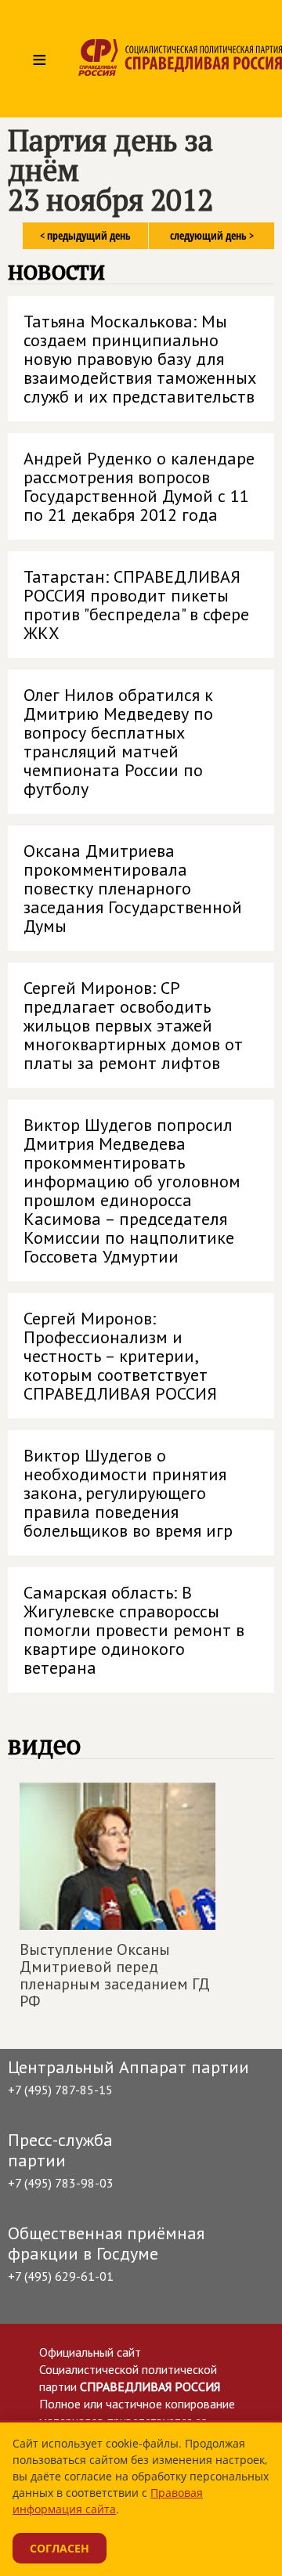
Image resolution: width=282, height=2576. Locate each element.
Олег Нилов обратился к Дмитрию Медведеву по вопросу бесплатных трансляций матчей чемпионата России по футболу (118, 742)
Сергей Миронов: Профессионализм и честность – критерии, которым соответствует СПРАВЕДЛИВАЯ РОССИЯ (120, 1356)
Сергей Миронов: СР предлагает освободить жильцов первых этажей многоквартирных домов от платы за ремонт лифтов (133, 1025)
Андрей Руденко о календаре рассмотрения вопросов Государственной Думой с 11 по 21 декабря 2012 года (139, 486)
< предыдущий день (85, 235)
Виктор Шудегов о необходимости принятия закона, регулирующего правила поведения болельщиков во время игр (128, 1493)
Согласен (60, 2548)
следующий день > (212, 235)
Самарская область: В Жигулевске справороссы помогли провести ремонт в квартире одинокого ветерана (134, 1630)
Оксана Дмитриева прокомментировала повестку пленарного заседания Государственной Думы (133, 888)
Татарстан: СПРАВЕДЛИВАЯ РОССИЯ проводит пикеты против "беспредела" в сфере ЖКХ (136, 605)
